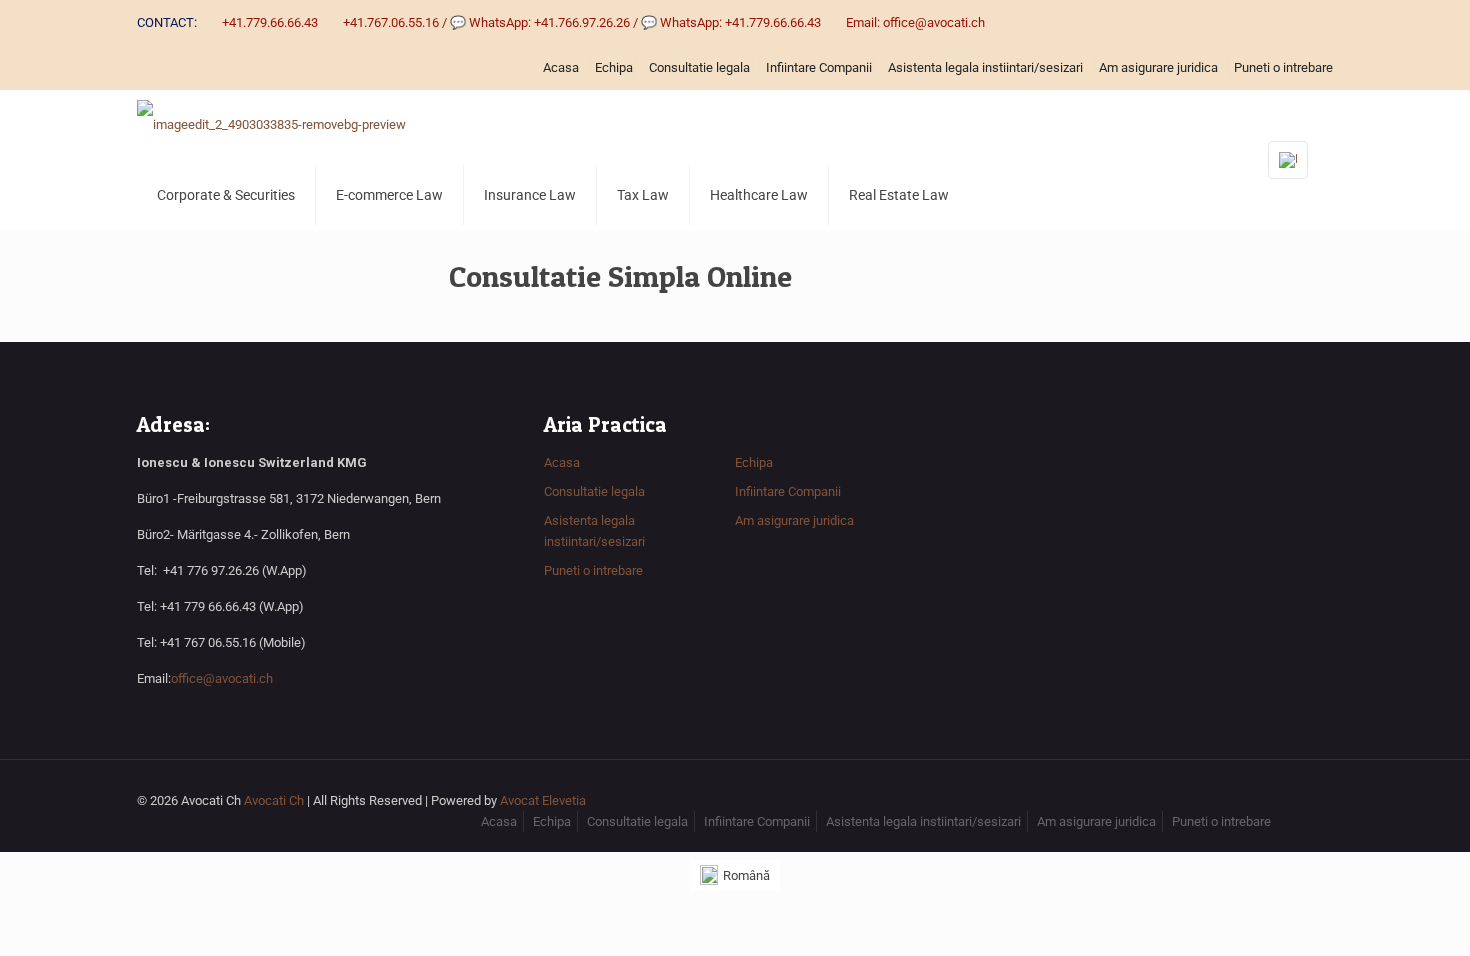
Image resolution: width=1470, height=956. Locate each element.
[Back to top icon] (1312, 802)
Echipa (614, 67)
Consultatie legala (699, 67)
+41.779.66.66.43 (270, 22)
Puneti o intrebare (1283, 67)
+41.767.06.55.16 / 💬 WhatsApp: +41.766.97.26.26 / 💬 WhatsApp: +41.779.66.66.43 (582, 22)
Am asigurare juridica (1158, 67)
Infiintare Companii (819, 67)
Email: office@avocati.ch (915, 22)
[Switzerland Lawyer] (271, 125)
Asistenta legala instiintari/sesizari (985, 67)
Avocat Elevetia (543, 800)
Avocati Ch (274, 800)
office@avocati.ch (222, 678)
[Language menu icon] (1288, 160)
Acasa (561, 67)
